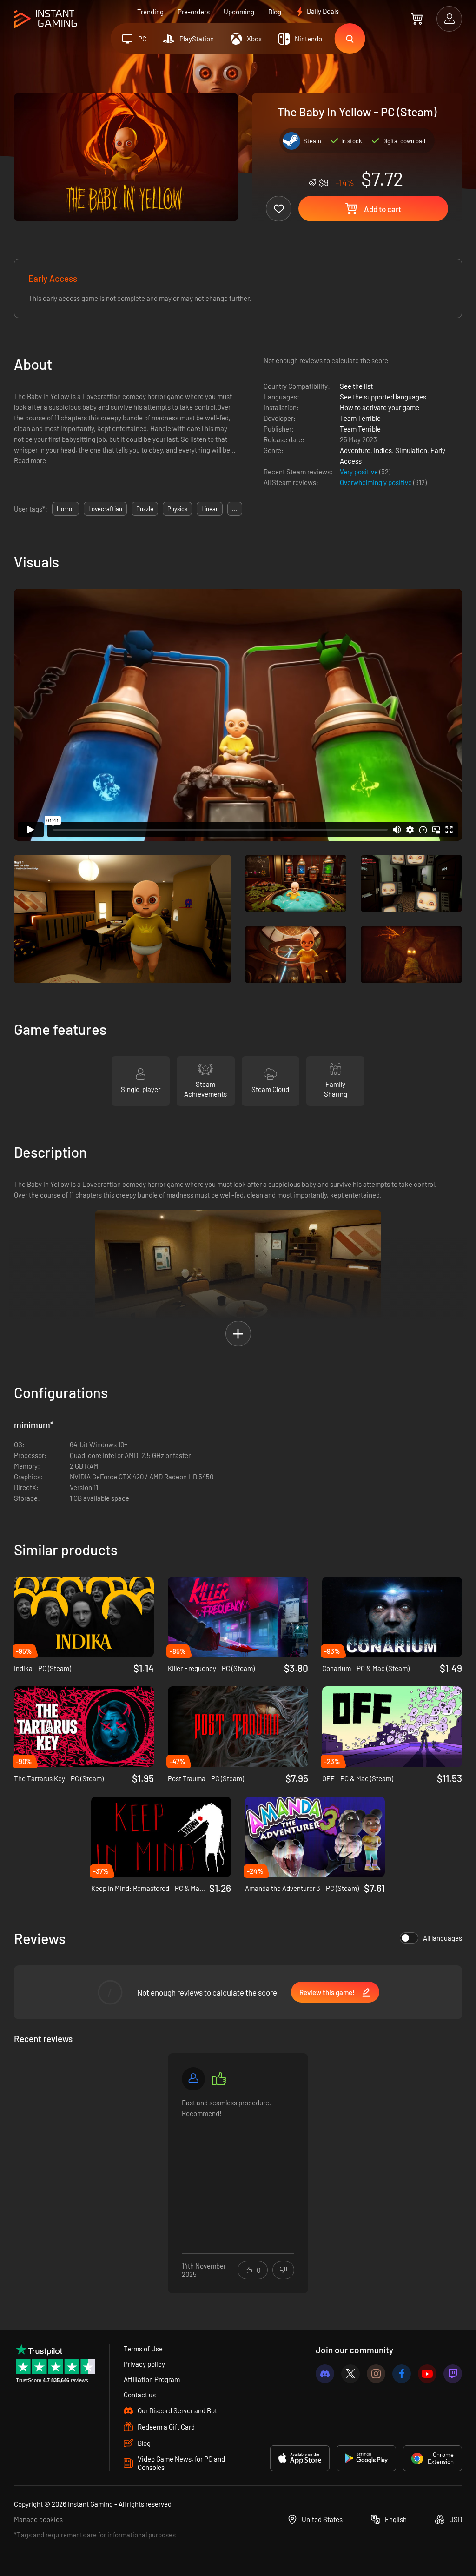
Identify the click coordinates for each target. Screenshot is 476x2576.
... (235, 509)
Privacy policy (144, 2364)
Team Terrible (360, 418)
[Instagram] (376, 2374)
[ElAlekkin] (193, 2079)
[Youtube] (427, 2374)
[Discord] (325, 2374)
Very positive (360, 472)
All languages (443, 1938)
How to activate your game (380, 407)
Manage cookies (38, 2519)
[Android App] (366, 2458)
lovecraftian (105, 509)
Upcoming (239, 12)
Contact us (140, 2395)
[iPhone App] (300, 2458)
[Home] (45, 19)
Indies (383, 450)
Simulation (411, 450)
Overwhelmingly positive (377, 482)
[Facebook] (402, 2374)
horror (66, 509)
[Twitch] (453, 2374)
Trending (150, 12)
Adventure (355, 450)
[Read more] (238, 2167)
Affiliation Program (152, 2379)
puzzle (145, 509)
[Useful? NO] (283, 2270)
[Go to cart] (417, 19)
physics (177, 509)
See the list (356, 386)
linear (210, 509)
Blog (275, 12)
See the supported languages (383, 397)
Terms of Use (143, 2349)
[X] (350, 2374)
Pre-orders (194, 12)
